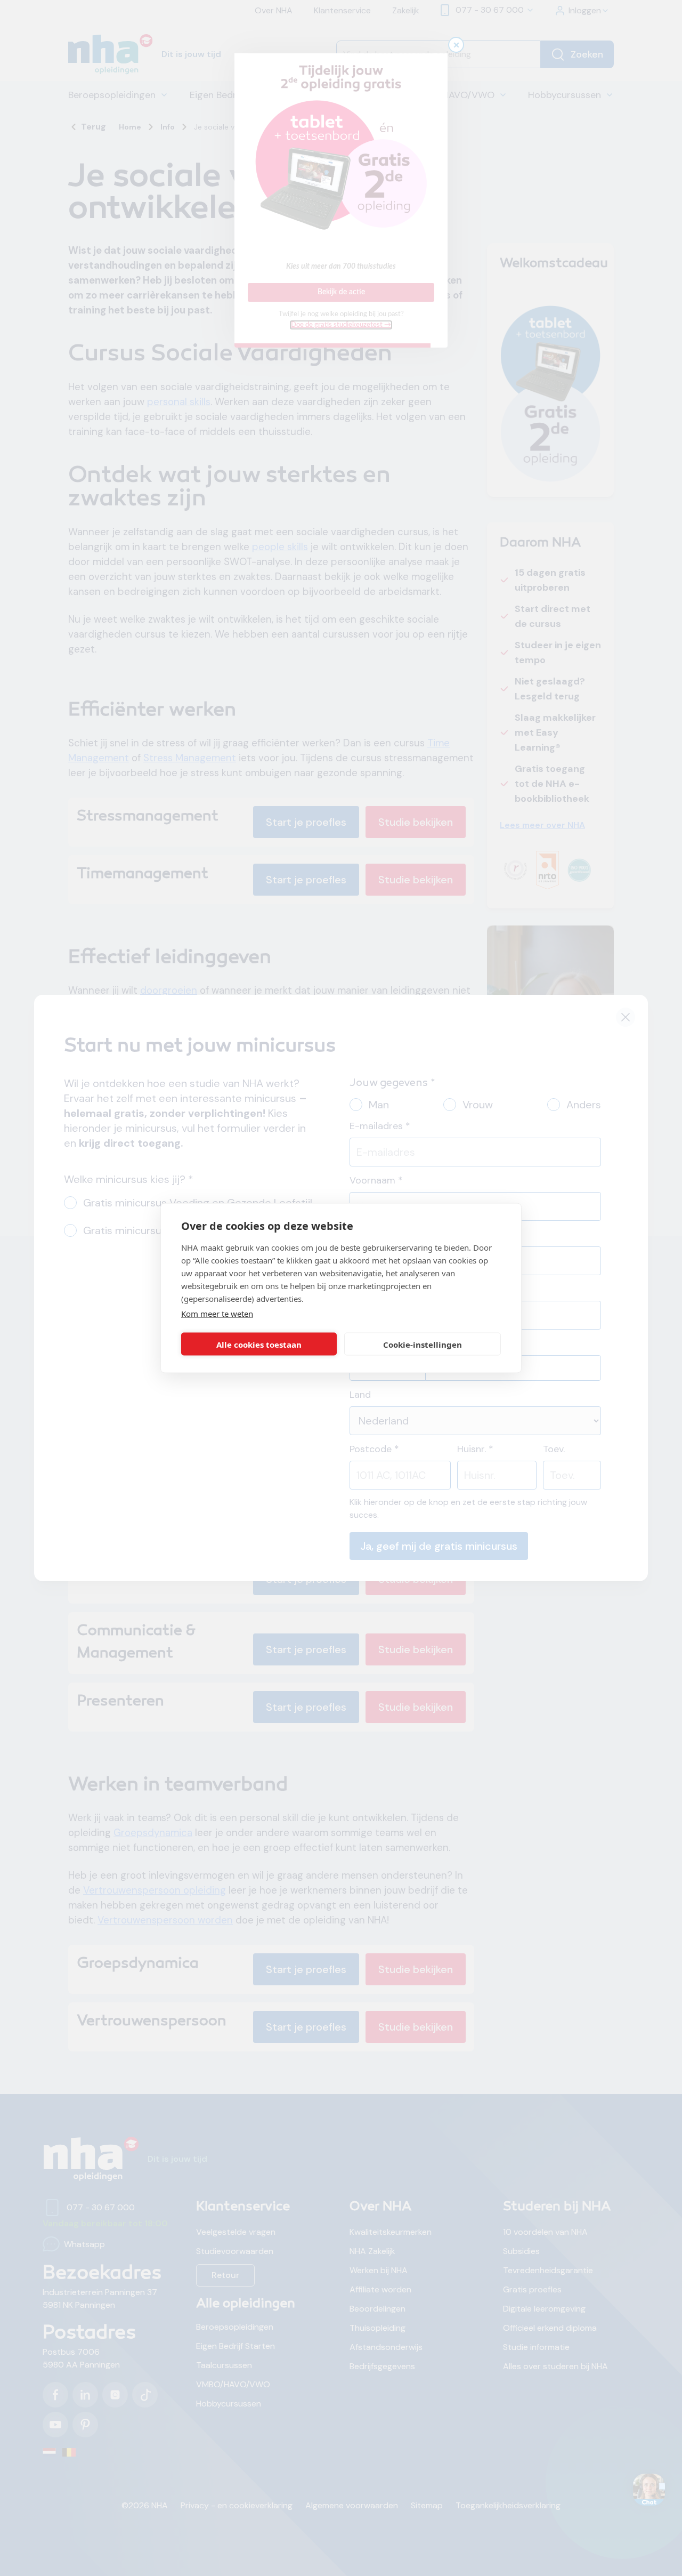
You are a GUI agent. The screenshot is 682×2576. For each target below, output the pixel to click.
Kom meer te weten (217, 1314)
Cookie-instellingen (423, 1344)
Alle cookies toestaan (259, 1344)
